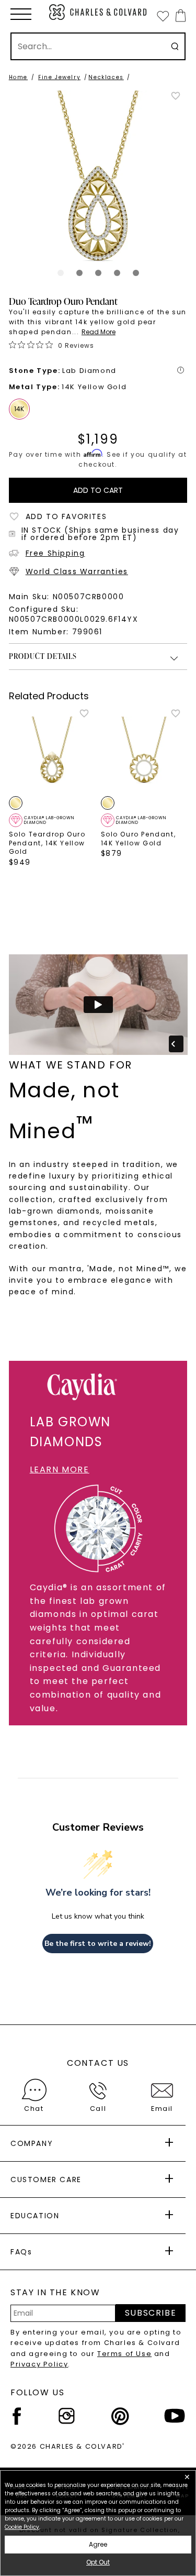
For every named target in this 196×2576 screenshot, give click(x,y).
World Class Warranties (77, 571)
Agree (98, 2544)
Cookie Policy (22, 2527)
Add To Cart (98, 490)
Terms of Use (124, 2354)
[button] (21, 14)
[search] (175, 46)
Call (98, 2109)
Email (162, 2109)
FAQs (21, 2252)
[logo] (98, 12)
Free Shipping (55, 553)
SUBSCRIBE (151, 2313)
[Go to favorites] (163, 16)
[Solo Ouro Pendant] (144, 752)
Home (18, 77)
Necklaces (106, 77)
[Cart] (178, 15)
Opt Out (98, 2562)
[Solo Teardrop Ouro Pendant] (52, 752)
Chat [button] (34, 2109)
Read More (99, 332)
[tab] (61, 273)
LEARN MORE (60, 1469)
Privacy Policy (39, 2364)
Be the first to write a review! (98, 1944)
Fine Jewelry (59, 77)
